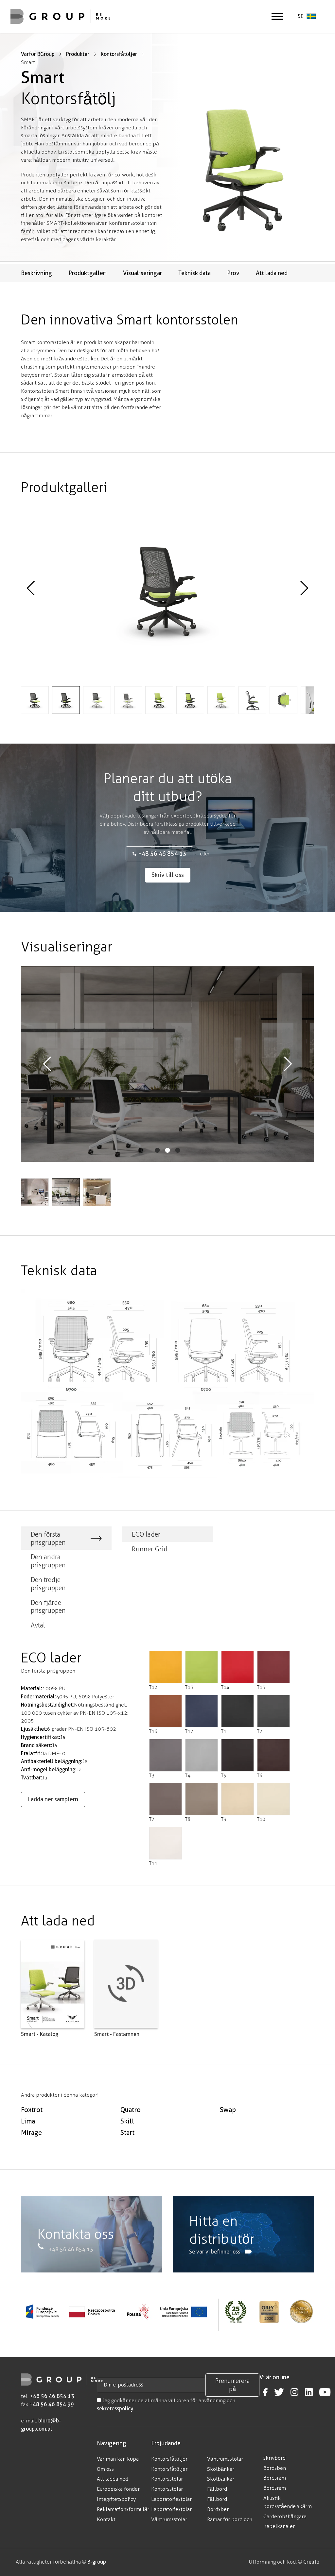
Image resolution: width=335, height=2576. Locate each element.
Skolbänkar (221, 2469)
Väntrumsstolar (169, 2519)
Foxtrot (32, 2110)
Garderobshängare (285, 2516)
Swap (228, 2110)
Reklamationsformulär (123, 2509)
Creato (311, 2562)
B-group (96, 2562)
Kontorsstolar (167, 2479)
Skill (127, 2121)
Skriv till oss (168, 875)
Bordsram (275, 2478)
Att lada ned (272, 273)
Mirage (31, 2133)
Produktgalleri (88, 273)
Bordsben (218, 2509)
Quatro (131, 2110)
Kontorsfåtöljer (169, 2459)
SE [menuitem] (300, 16)
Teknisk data (194, 273)
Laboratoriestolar (171, 2499)
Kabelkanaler (279, 2526)
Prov (233, 273)
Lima (28, 2121)
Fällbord (217, 2489)
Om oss (105, 2469)
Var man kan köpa (118, 2459)
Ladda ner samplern (53, 1799)
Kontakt (106, 2519)
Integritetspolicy (116, 2499)
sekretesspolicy (115, 2409)
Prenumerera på (232, 2385)
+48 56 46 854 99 (52, 2404)
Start (127, 2133)
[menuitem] (307, 17)
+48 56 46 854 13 (162, 854)
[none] (307, 17)
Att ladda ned (113, 2479)
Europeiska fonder (118, 2489)
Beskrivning (36, 273)
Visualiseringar (142, 273)
